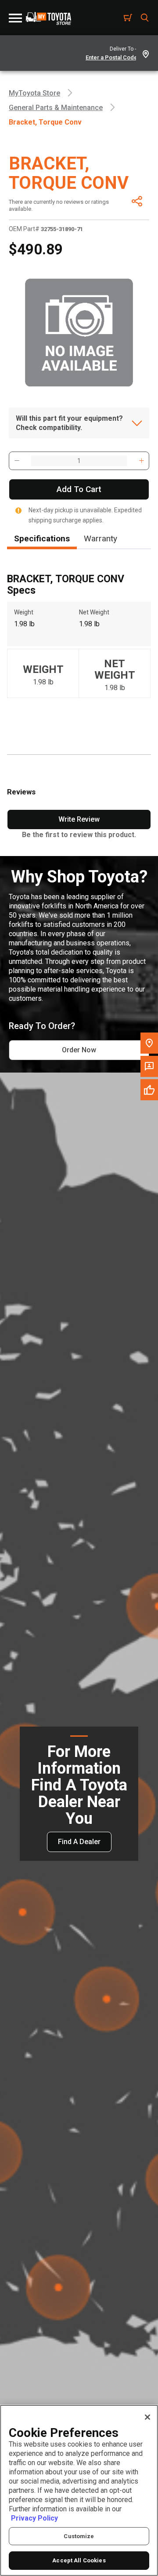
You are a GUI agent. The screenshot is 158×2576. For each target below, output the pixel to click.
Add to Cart (79, 489)
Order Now (79, 1050)
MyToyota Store (34, 93)
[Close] (147, 2417)
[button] (17, 461)
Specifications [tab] (42, 538)
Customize (79, 2536)
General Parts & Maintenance (56, 108)
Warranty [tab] (101, 538)
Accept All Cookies (79, 2560)
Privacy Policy (34, 2518)
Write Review (79, 819)
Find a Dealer (79, 1842)
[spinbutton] (79, 461)
